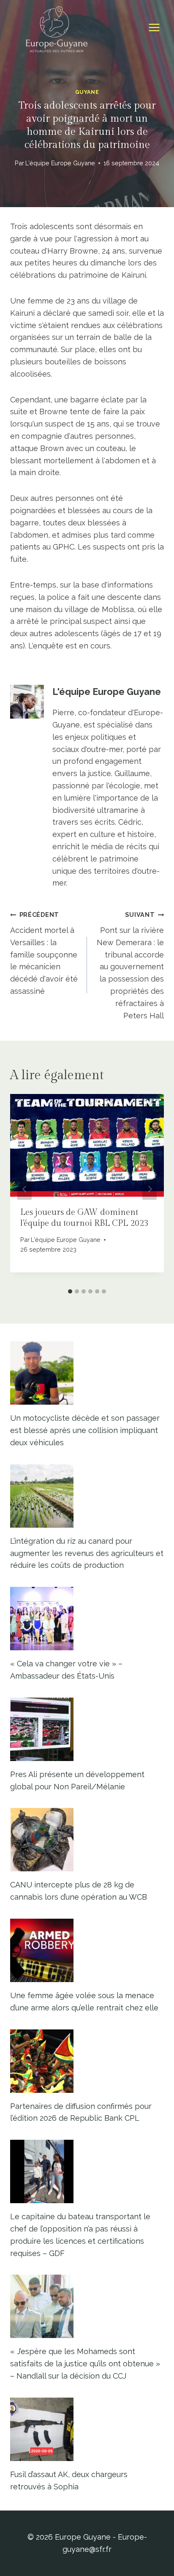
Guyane (87, 92)
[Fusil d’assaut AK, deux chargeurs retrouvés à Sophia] (87, 2429)
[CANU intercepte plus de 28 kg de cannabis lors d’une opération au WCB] (87, 1840)
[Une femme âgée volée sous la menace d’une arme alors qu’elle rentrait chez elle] (87, 1950)
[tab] (70, 1291)
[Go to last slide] (24, 1189)
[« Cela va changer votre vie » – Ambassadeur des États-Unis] (87, 1619)
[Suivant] (150, 1189)
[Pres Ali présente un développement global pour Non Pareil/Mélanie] (87, 1729)
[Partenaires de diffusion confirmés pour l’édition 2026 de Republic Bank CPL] (87, 2061)
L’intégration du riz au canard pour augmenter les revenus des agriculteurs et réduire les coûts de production (87, 1553)
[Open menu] (154, 28)
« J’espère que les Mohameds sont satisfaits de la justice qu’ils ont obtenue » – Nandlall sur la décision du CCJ (85, 2364)
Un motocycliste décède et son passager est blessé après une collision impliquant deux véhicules (85, 1430)
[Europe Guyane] (57, 27)
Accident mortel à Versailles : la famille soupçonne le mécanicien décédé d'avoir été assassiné (44, 953)
